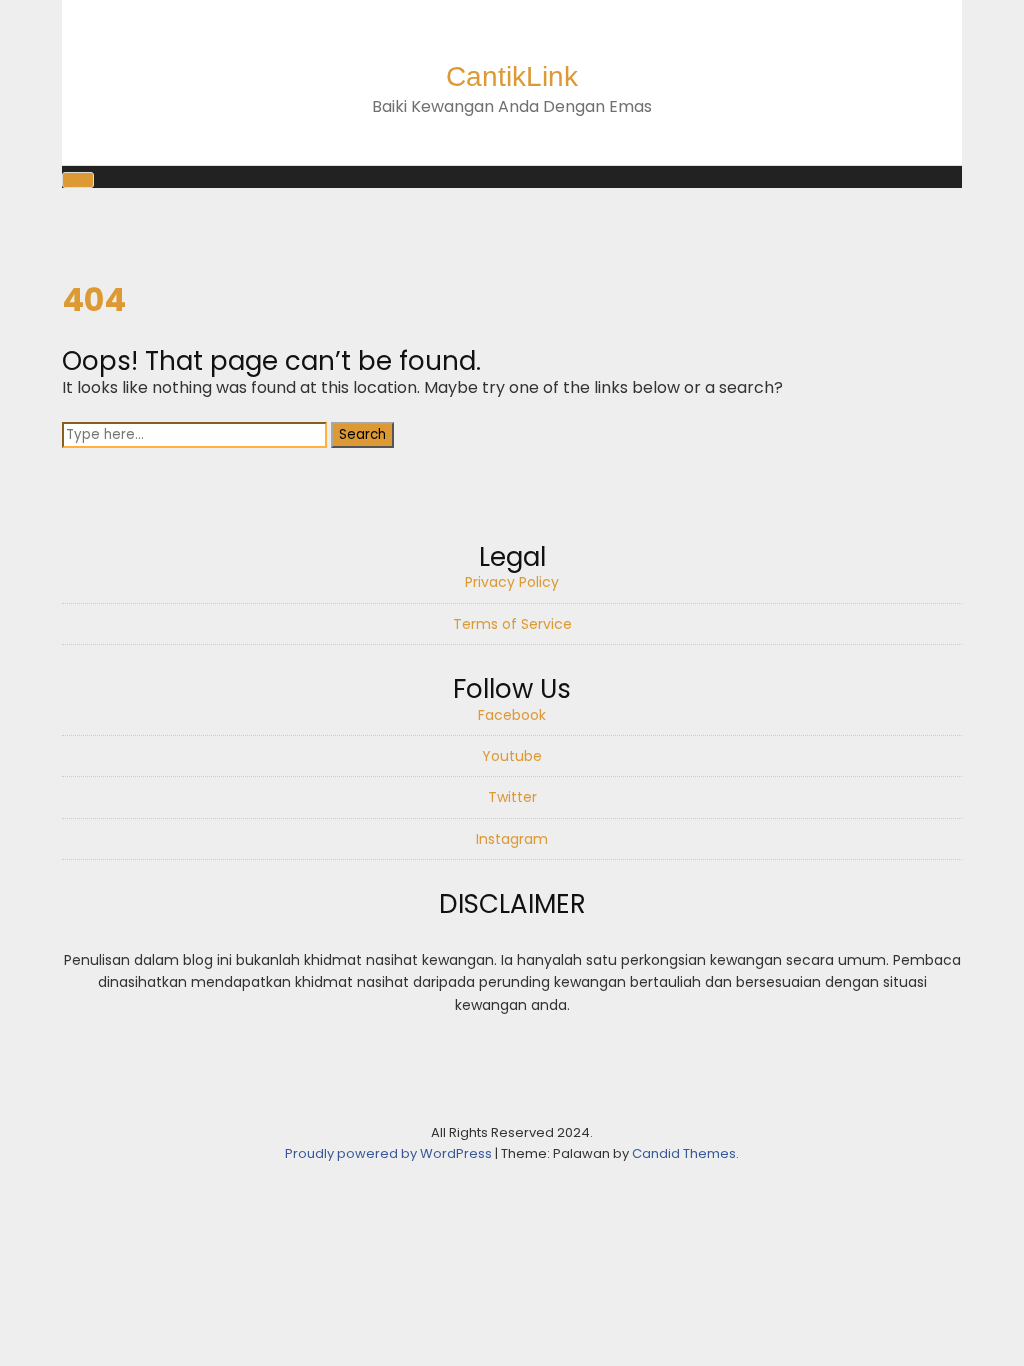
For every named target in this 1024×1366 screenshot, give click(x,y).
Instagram (512, 839)
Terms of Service (512, 624)
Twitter (512, 797)
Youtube (512, 756)
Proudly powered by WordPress (390, 1153)
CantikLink (512, 76)
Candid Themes (684, 1153)
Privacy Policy (512, 582)
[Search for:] (196, 433)
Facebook (512, 715)
